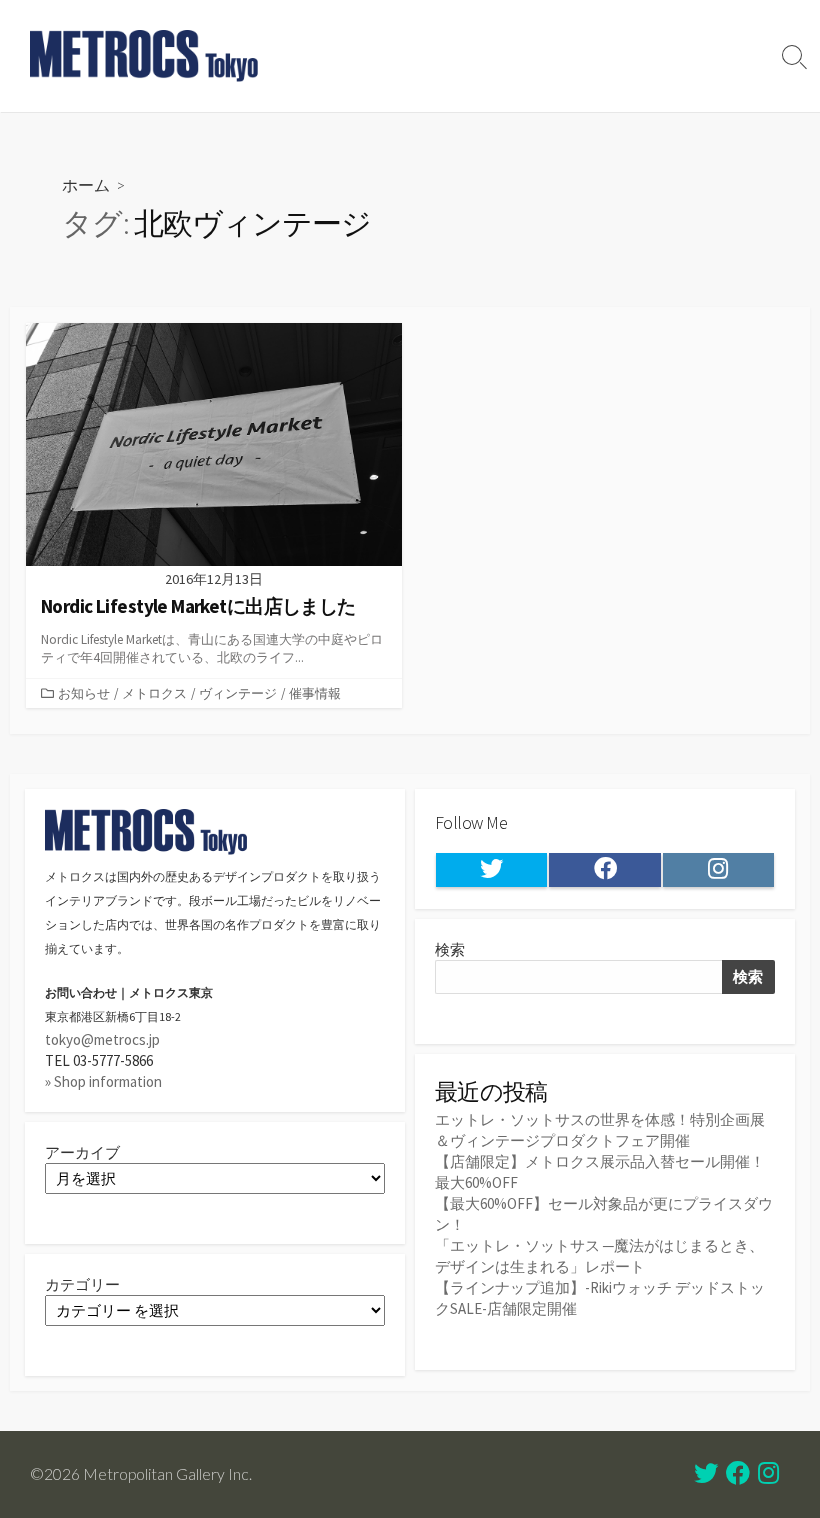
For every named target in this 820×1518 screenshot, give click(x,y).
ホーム (86, 184)
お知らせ (84, 693)
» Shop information (103, 1081)
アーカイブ (82, 1152)
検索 (450, 949)
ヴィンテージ (238, 693)
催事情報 (315, 693)
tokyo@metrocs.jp (102, 1039)
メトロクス (154, 693)
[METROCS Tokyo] (145, 56)
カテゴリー (82, 1284)
